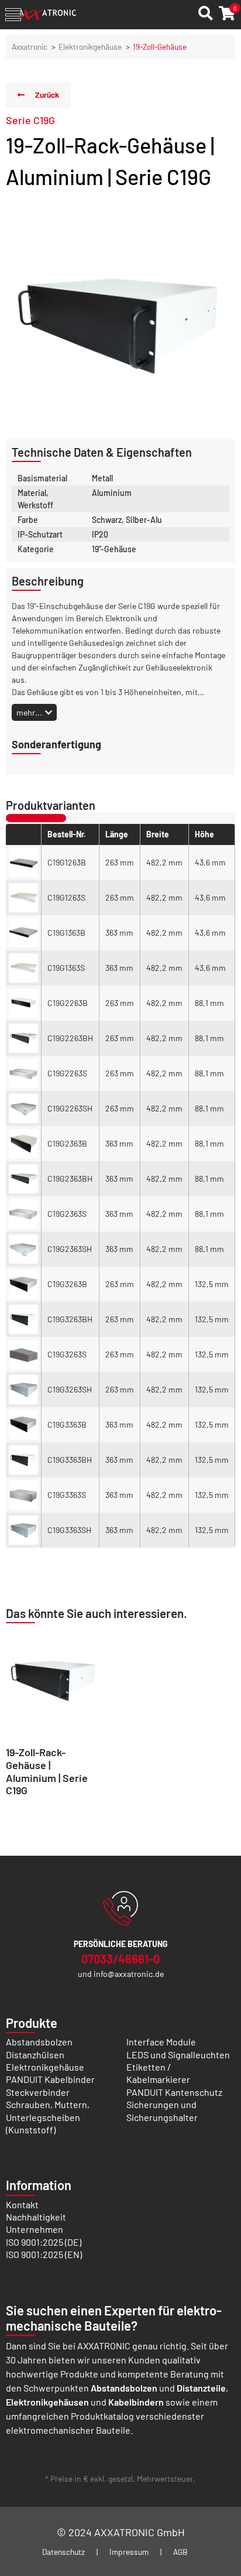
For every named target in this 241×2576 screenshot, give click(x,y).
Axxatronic (30, 47)
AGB (180, 2552)
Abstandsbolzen (39, 2042)
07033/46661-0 (120, 1959)
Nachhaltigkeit (36, 2217)
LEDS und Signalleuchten (178, 2055)
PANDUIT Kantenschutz (174, 2092)
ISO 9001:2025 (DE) (44, 2242)
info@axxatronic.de (129, 1974)
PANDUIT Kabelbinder (50, 2079)
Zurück (47, 95)
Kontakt (22, 2204)
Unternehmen (35, 2229)
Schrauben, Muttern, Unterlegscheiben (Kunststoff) (48, 2117)
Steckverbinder (38, 2092)
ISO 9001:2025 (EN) (44, 2254)
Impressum (129, 2552)
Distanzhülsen (35, 2055)
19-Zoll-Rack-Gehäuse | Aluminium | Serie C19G (47, 1771)
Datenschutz (63, 2552)
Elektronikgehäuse (90, 47)
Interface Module (161, 2042)
